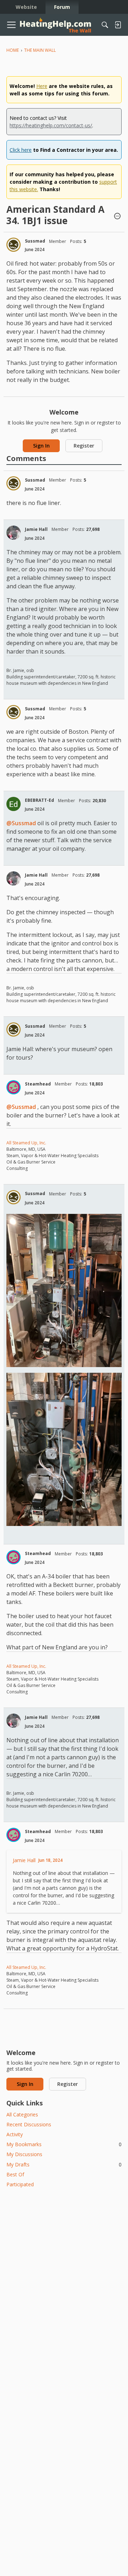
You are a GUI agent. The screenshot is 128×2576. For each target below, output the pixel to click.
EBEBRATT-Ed (39, 800)
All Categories (22, 2114)
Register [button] (84, 446)
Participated (20, 2184)
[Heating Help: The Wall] (55, 25)
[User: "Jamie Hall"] (14, 533)
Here (42, 86)
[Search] (105, 25)
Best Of (15, 2174)
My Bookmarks (64, 2144)
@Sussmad (21, 823)
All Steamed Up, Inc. (26, 1143)
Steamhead (38, 1084)
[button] (117, 217)
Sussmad (35, 241)
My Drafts (64, 2164)
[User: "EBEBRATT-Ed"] (14, 804)
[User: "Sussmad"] (14, 245)
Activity (15, 2134)
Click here (21, 150)
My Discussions (24, 2154)
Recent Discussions (29, 2124)
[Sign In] (118, 25)
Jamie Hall (36, 529)
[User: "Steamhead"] (14, 1087)
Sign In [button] (41, 446)
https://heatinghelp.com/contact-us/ (51, 125)
